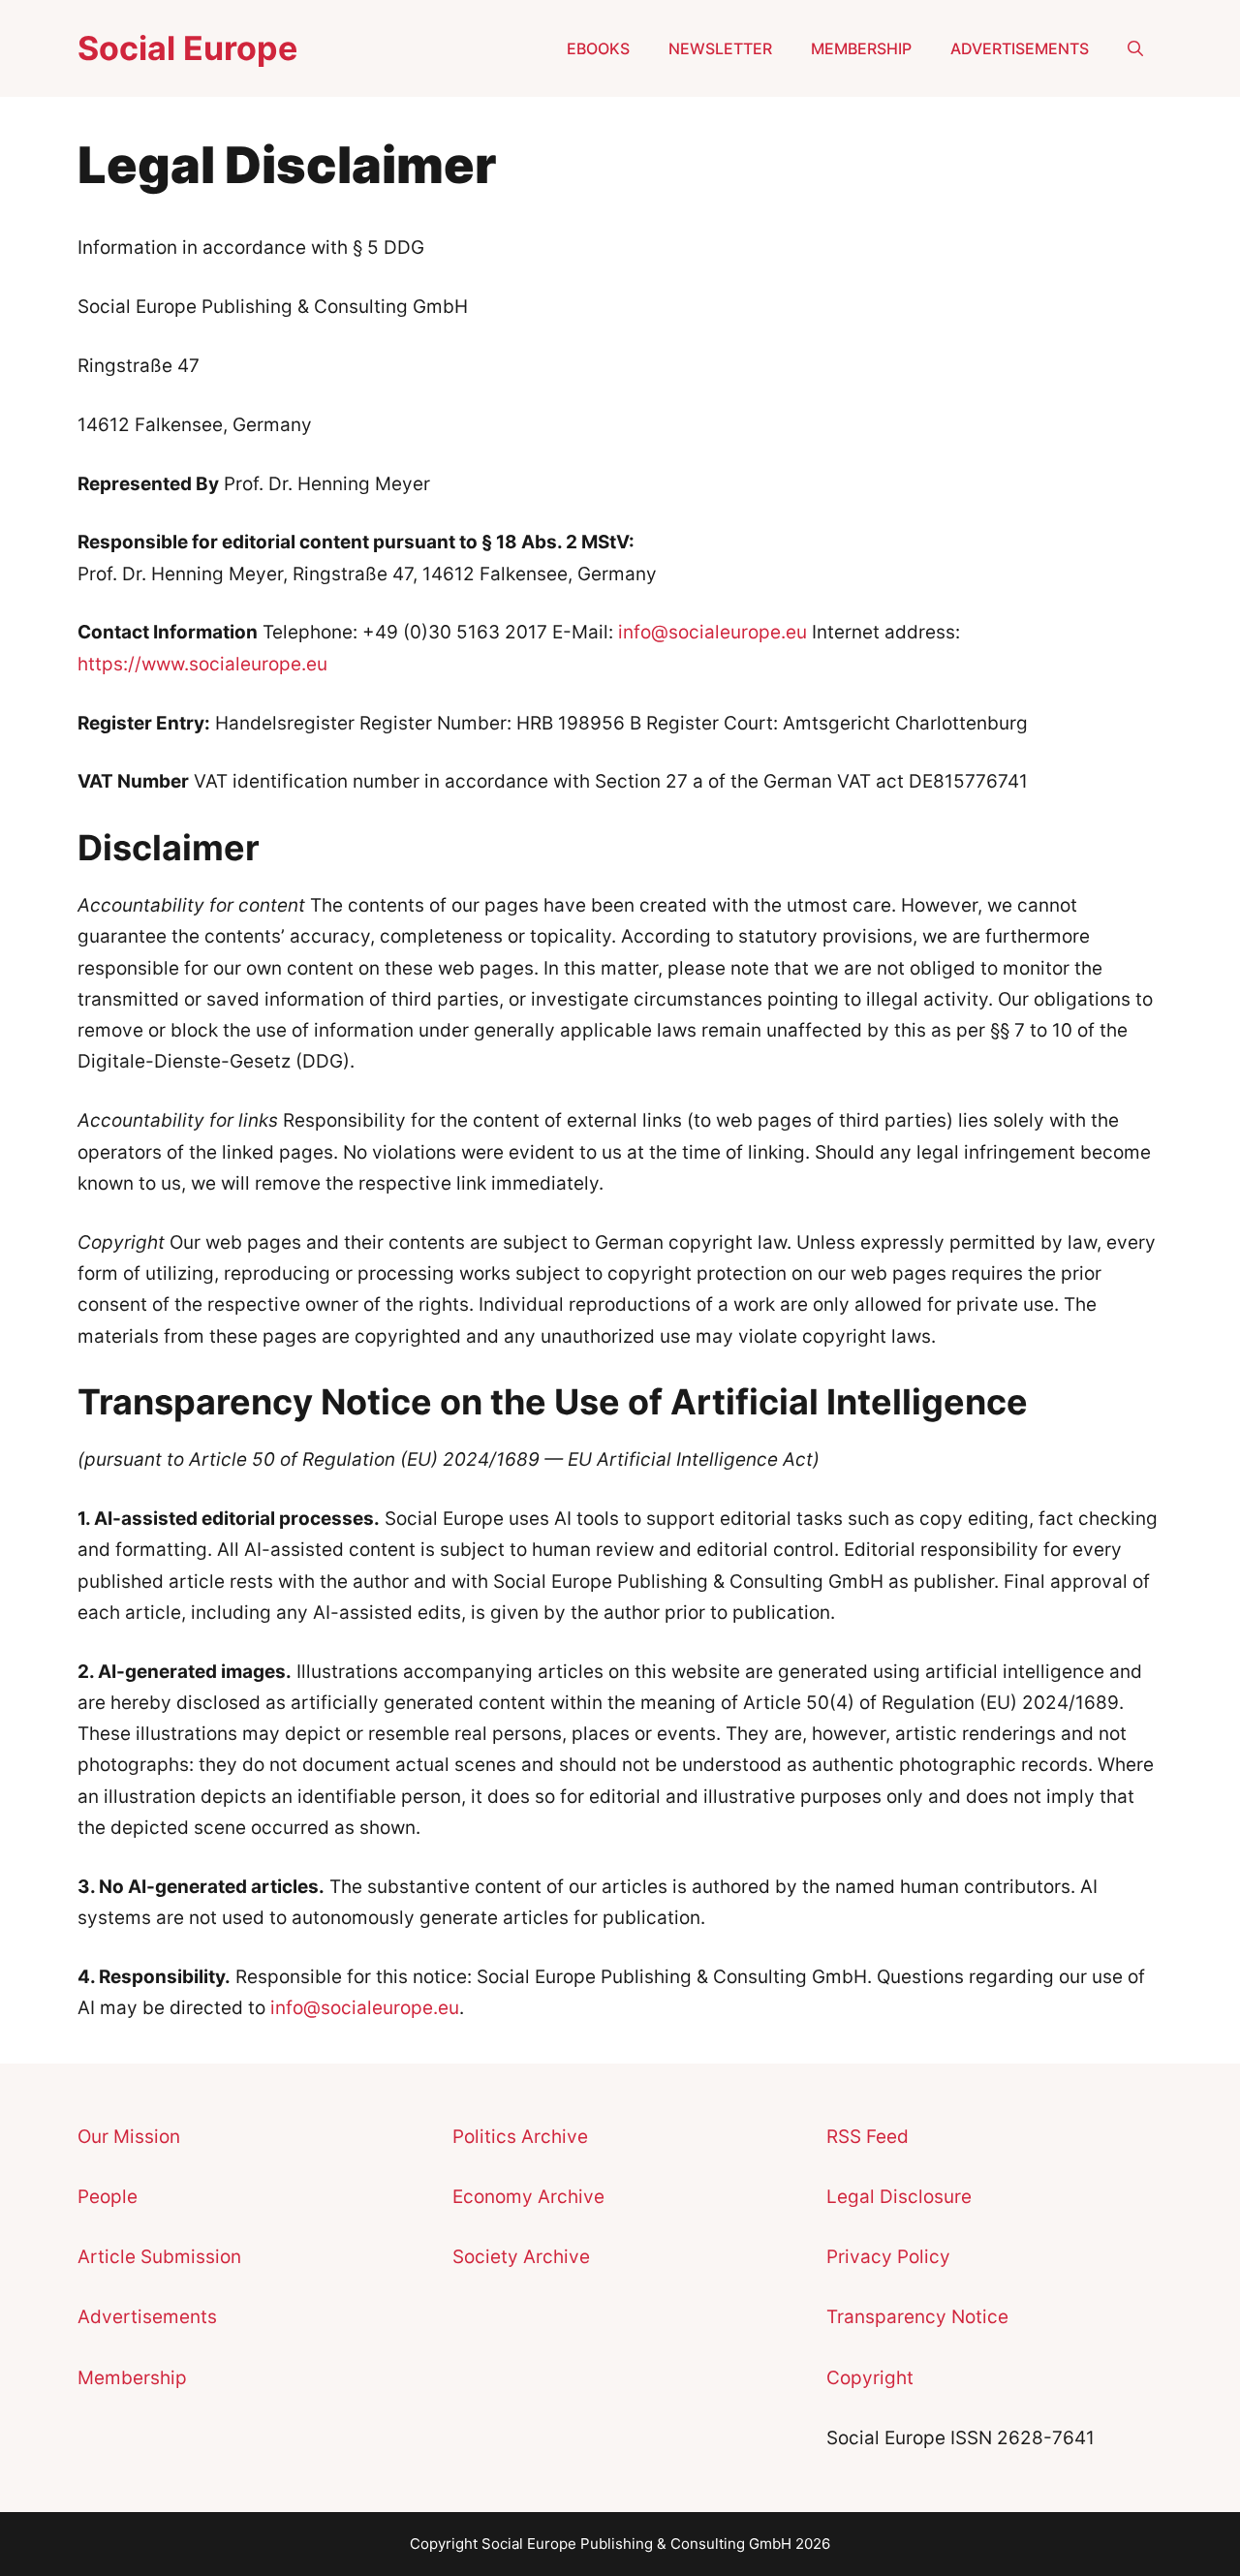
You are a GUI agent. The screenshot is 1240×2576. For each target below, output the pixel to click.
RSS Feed (868, 2137)
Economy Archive (528, 2197)
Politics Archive (520, 2137)
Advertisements (1020, 48)
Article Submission (159, 2257)
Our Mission (129, 2137)
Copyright (870, 2378)
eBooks (598, 48)
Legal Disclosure (899, 2197)
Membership (861, 48)
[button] (1135, 48)
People (108, 2197)
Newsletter (720, 48)
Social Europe (187, 48)
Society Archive (521, 2257)
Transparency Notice (917, 2317)
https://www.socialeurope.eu (202, 664)
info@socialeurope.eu (713, 632)
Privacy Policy (888, 2257)
